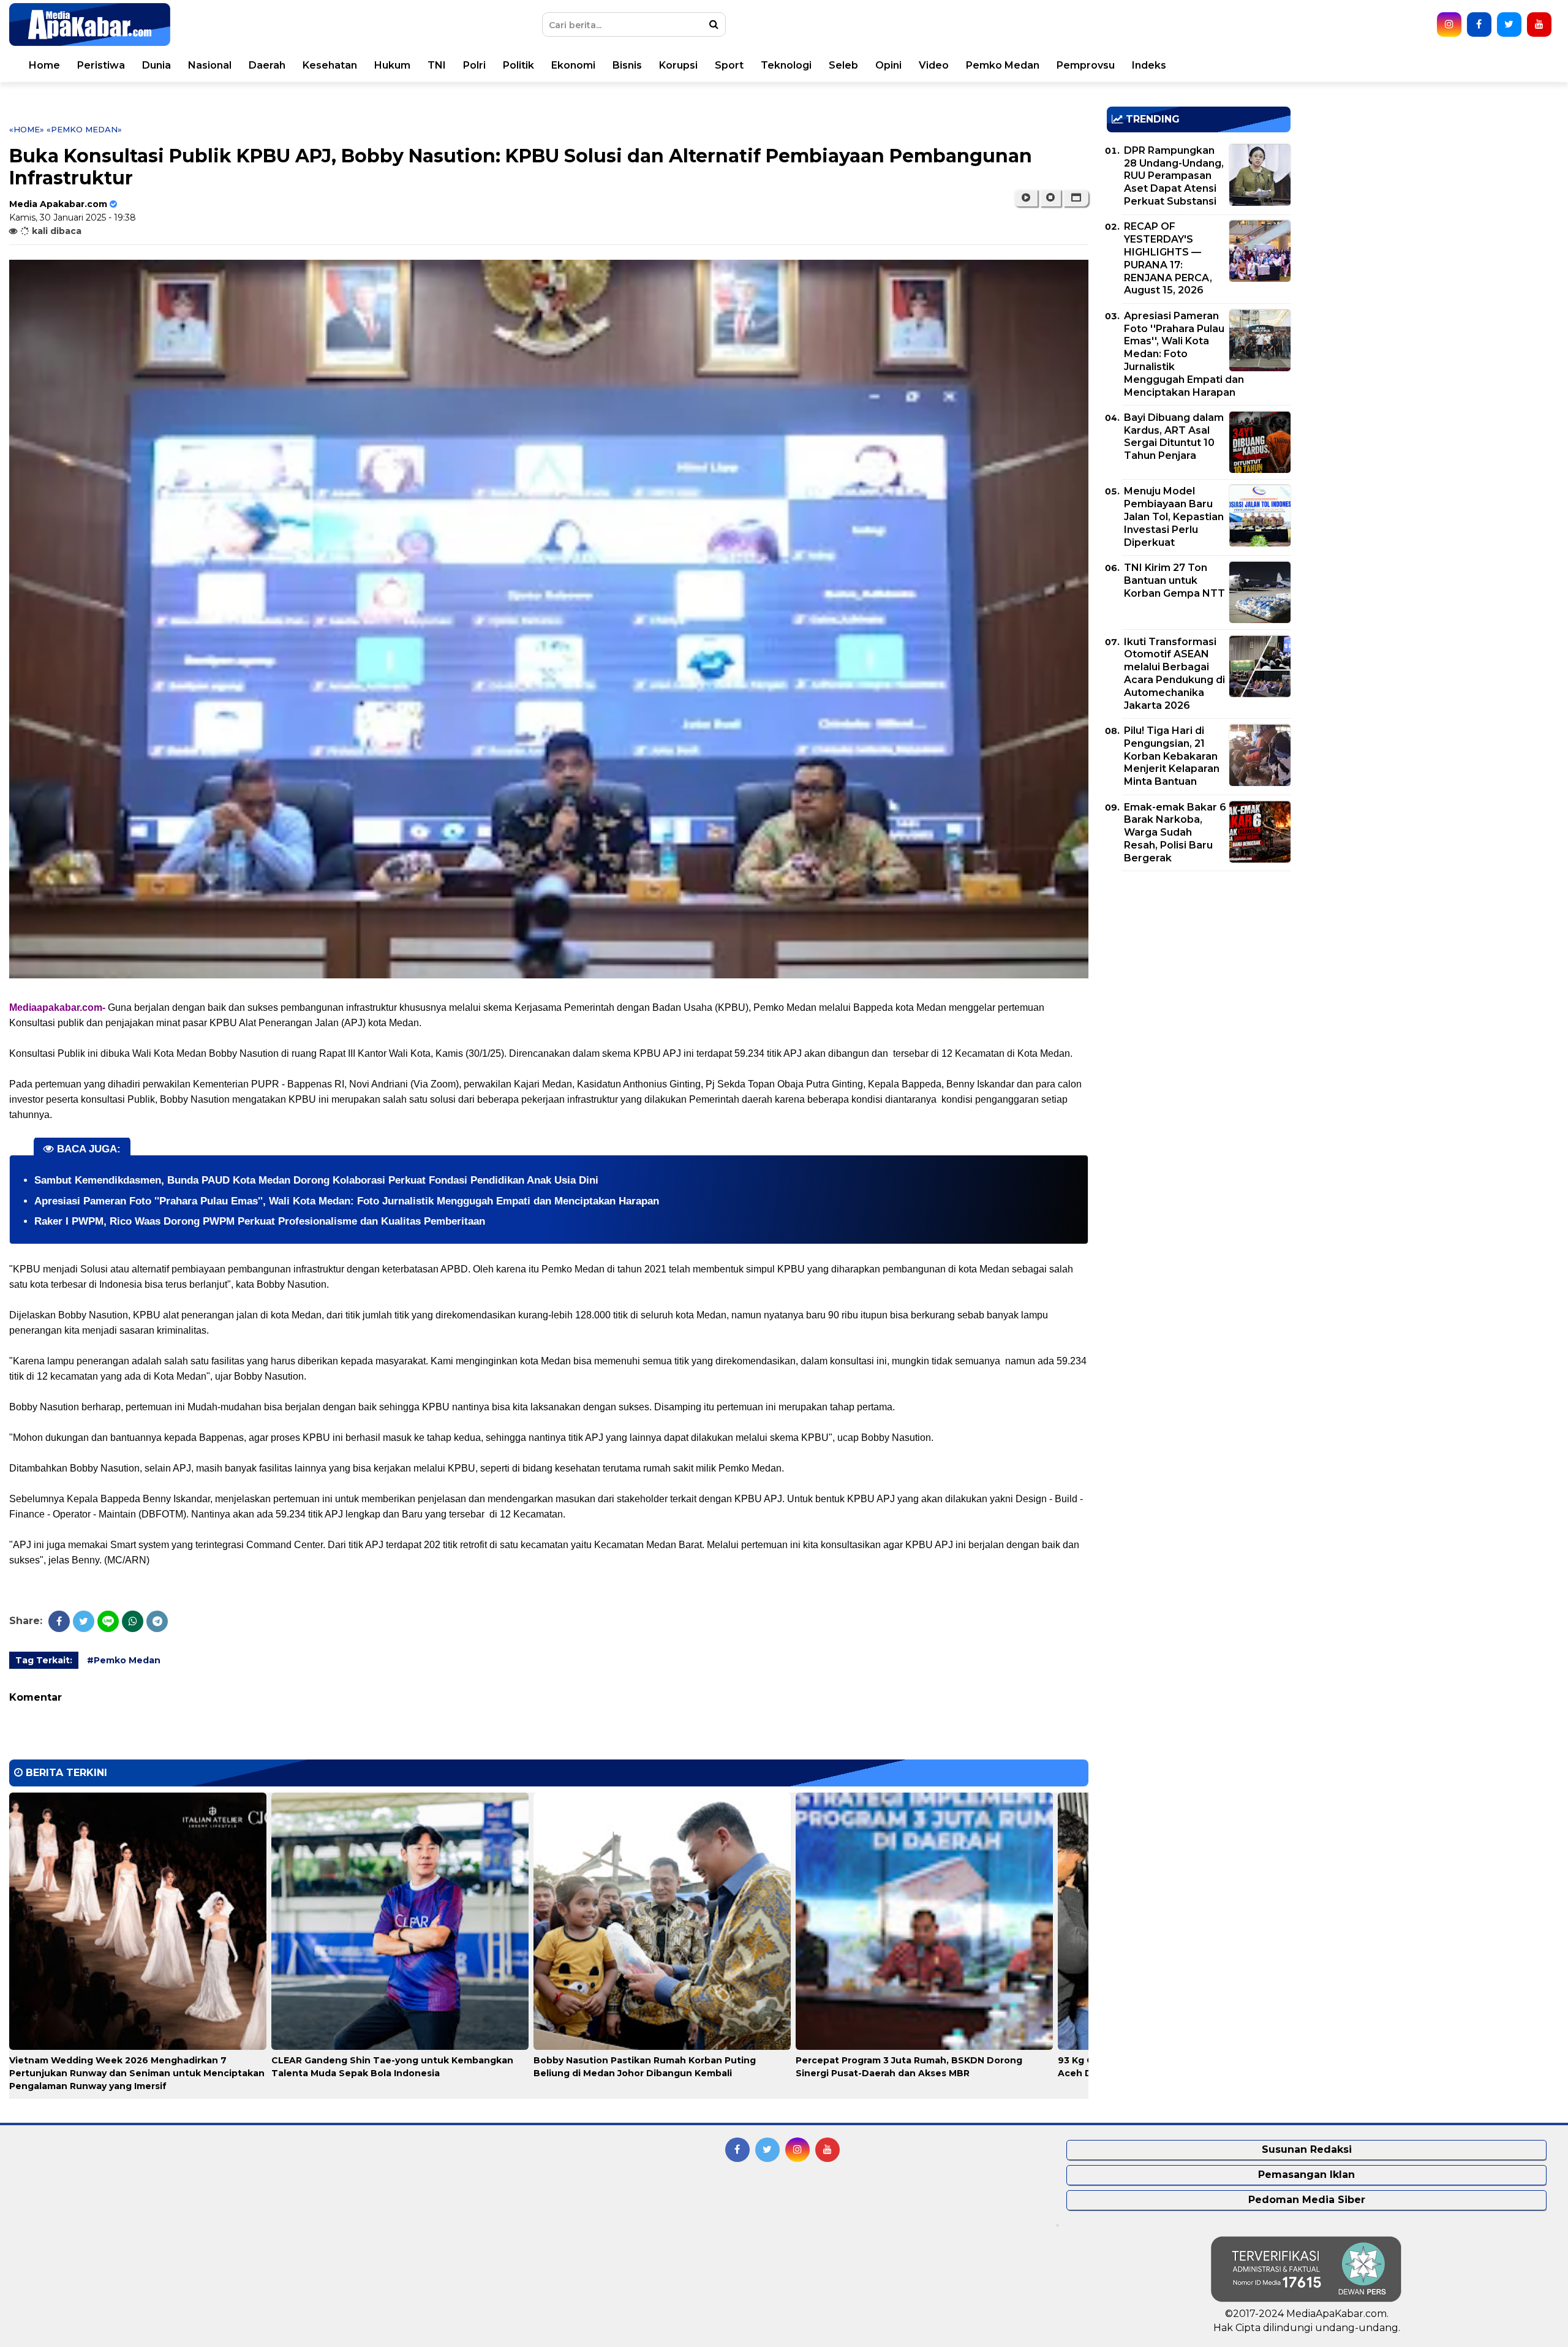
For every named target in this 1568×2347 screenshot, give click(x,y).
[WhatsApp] (133, 1621)
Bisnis (627, 65)
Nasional (210, 65)
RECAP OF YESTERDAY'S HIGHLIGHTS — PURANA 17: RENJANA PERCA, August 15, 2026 (1168, 258)
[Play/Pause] (1026, 198)
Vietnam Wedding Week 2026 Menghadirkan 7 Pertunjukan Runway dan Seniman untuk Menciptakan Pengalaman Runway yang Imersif (137, 2073)
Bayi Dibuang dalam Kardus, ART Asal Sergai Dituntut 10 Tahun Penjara (1174, 437)
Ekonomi (573, 65)
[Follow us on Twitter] (1509, 25)
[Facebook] (59, 1621)
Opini (888, 65)
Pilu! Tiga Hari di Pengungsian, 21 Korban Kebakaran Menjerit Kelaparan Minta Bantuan (1172, 756)
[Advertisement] (1199, 966)
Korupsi (678, 65)
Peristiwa (101, 65)
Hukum (392, 65)
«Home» (27, 129)
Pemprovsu (1086, 65)
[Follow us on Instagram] (1449, 25)
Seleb (843, 65)
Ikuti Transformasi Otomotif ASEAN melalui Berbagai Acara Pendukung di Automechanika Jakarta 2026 (1174, 674)
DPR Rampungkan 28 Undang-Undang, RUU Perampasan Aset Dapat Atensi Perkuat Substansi (1174, 176)
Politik (518, 65)
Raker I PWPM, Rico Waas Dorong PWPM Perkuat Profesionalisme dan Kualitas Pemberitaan (260, 1221)
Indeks (1149, 65)
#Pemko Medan (124, 1660)
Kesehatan (330, 65)
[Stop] (1050, 198)
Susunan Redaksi (1307, 2149)
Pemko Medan (1003, 65)
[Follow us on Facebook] (1479, 25)
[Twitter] (84, 1621)
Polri (474, 65)
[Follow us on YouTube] (1539, 25)
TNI (437, 65)
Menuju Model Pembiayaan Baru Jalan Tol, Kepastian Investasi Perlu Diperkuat (1174, 516)
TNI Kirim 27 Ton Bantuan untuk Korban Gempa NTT (1174, 580)
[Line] (108, 1621)
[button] (1076, 198)
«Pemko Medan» (84, 129)
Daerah (267, 65)
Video (934, 65)
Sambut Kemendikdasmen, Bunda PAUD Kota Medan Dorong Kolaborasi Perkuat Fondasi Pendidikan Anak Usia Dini (316, 1180)
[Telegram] (157, 1621)
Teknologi (786, 65)
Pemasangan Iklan (1306, 2175)
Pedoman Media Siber (1307, 2200)
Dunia (156, 65)
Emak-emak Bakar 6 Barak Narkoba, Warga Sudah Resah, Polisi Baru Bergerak (1175, 833)
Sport (729, 65)
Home (44, 65)
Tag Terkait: (44, 1660)
